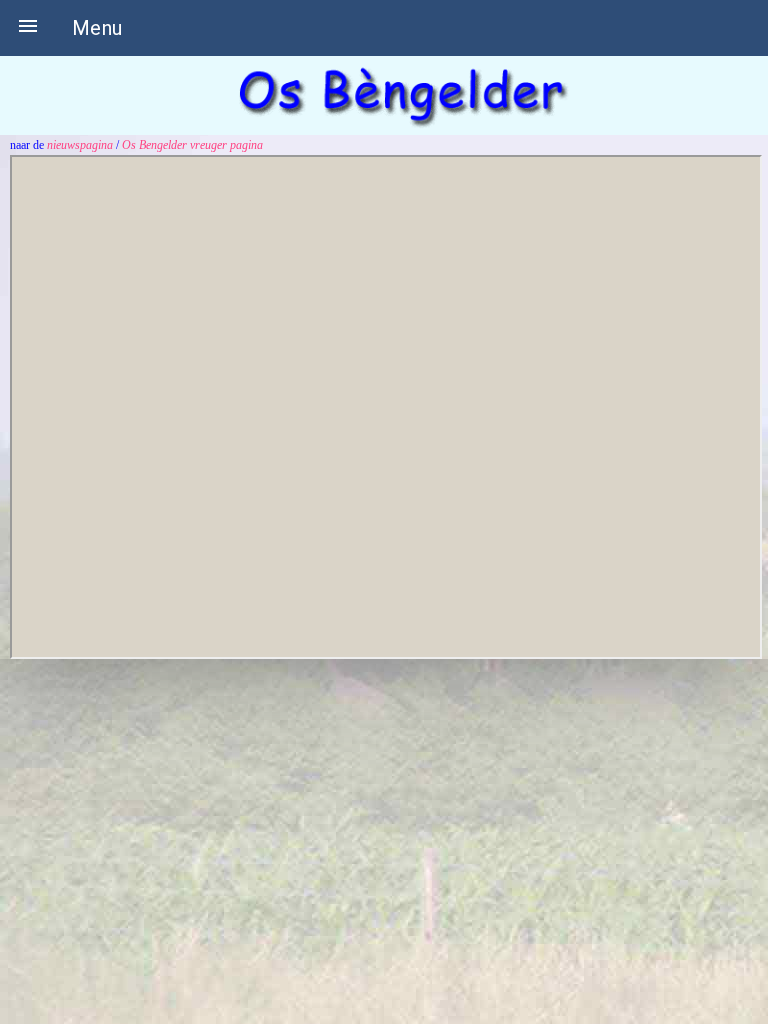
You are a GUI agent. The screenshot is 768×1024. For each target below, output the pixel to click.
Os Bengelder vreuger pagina (192, 145)
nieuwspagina (81, 145)
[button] (28, 28)
